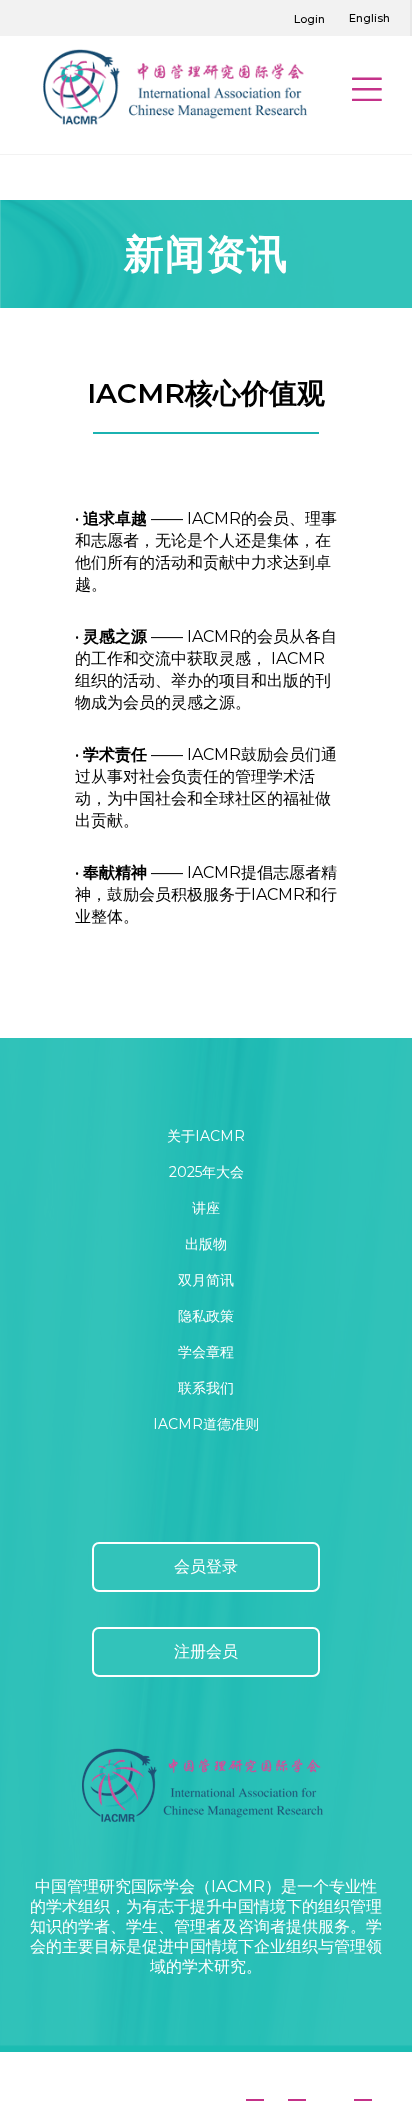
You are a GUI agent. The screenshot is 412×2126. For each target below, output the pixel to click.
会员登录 (206, 1566)
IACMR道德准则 (206, 1424)
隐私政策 (206, 1316)
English (369, 18)
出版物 (206, 1244)
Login (309, 19)
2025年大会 (206, 1172)
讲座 (206, 1208)
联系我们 (206, 1388)
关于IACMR (206, 1136)
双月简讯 (206, 1280)
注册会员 (206, 1651)
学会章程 (206, 1352)
